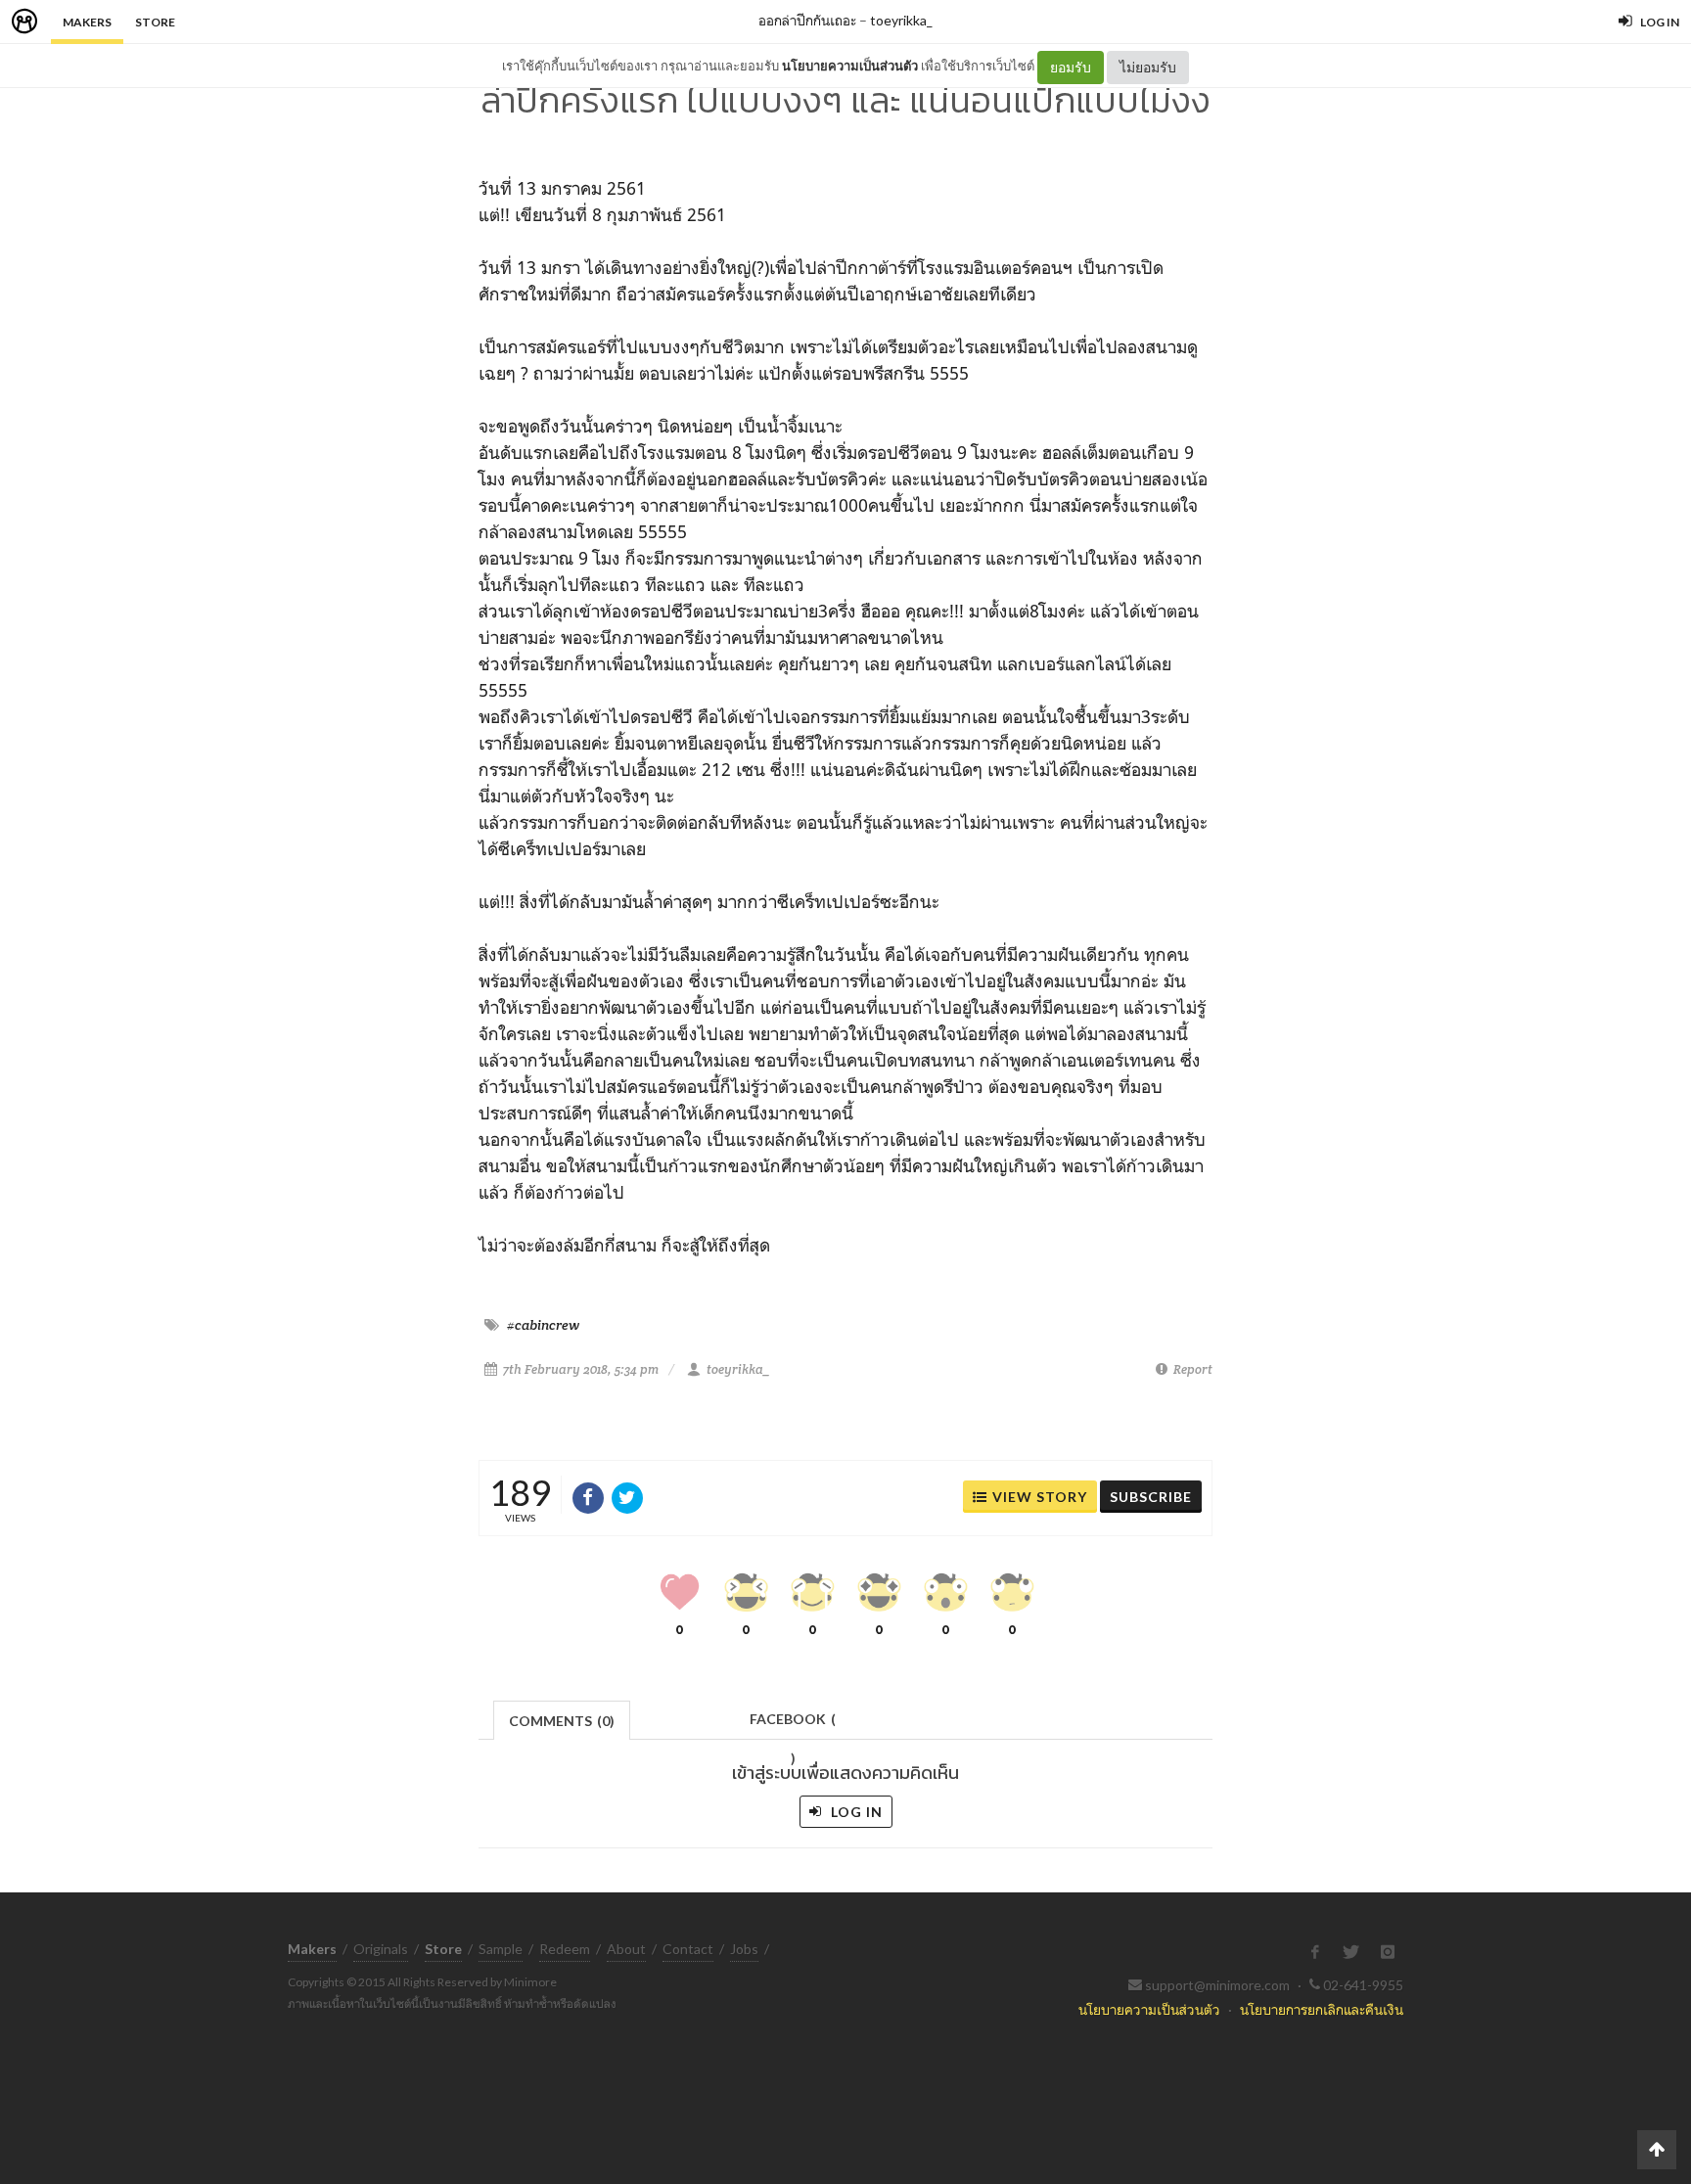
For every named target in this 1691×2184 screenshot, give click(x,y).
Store (155, 22)
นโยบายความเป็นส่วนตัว (850, 66)
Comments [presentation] (562, 1721)
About (626, 1949)
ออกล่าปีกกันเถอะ (807, 20)
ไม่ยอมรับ (1148, 67)
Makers (87, 22)
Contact (688, 1949)
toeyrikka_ (901, 20)
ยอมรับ (1071, 67)
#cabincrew (543, 1325)
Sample (501, 1949)
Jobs (744, 1949)
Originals (381, 1949)
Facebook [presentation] (793, 1725)
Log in (855, 1812)
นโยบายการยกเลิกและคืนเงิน (1322, 2009)
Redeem (565, 1949)
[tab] (562, 1719)
